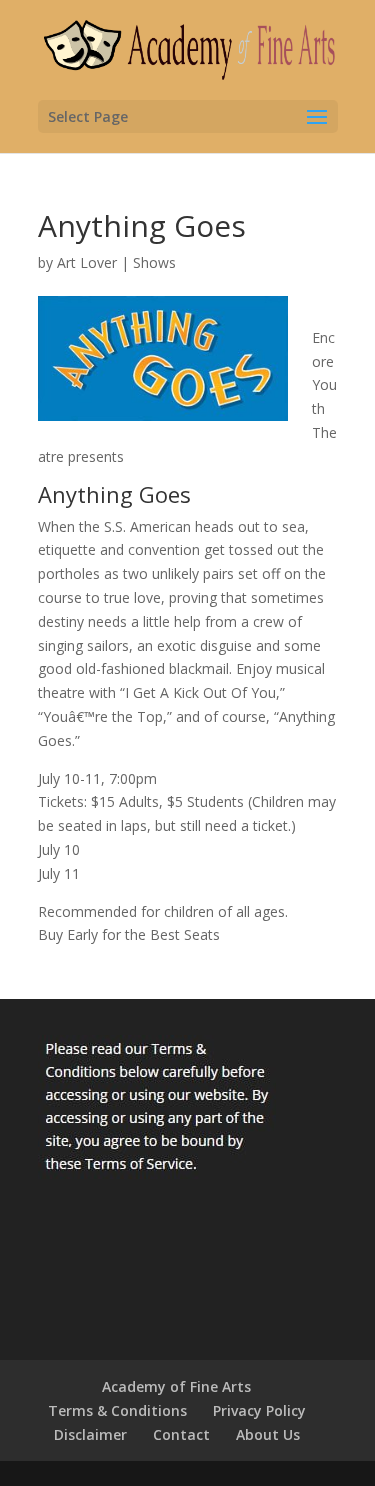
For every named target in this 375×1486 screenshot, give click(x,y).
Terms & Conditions (117, 1410)
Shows (154, 262)
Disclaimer (90, 1434)
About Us (268, 1434)
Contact (181, 1434)
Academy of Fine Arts (176, 1386)
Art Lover (87, 262)
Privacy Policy (259, 1410)
